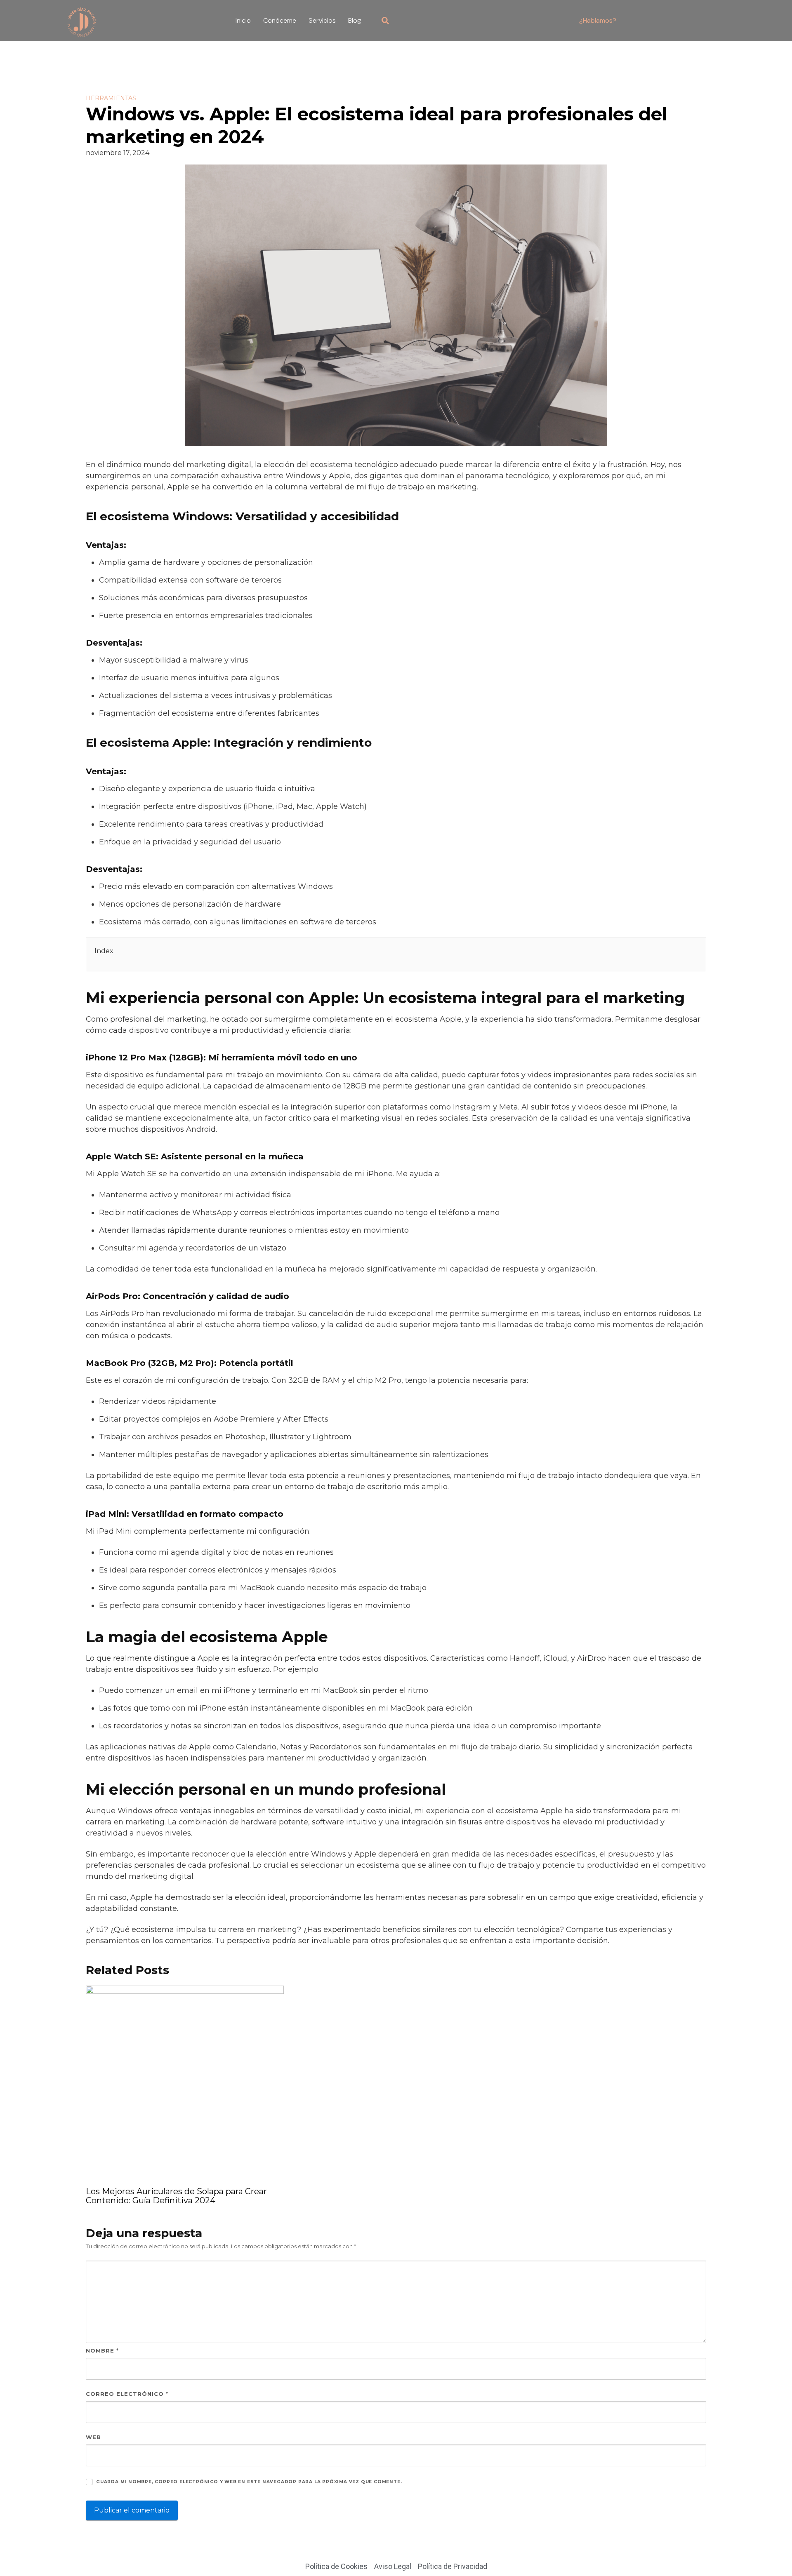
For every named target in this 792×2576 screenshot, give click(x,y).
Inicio (243, 20)
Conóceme (280, 20)
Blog (355, 20)
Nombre (102, 2350)
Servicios (322, 20)
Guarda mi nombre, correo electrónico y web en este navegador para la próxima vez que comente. (249, 2482)
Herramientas (111, 98)
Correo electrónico (127, 2394)
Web (93, 2437)
